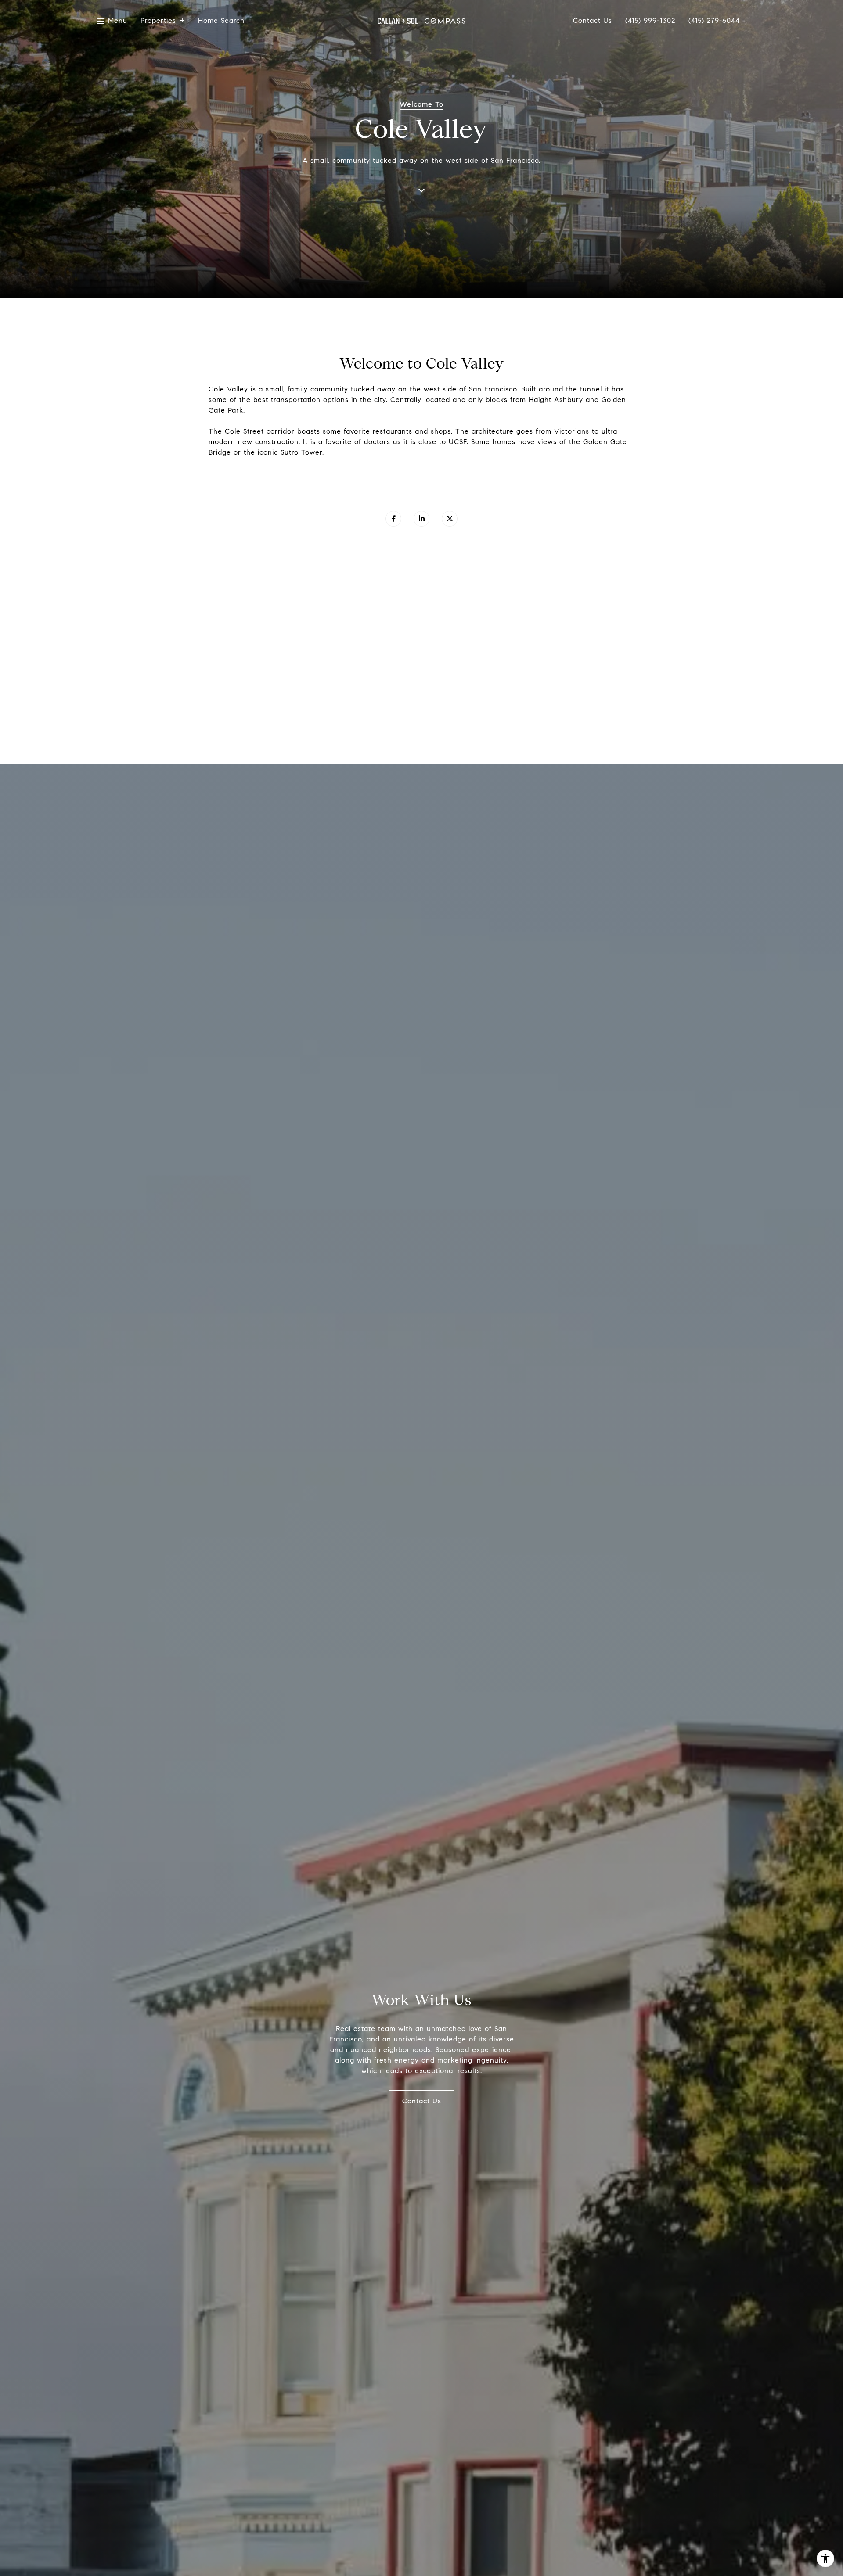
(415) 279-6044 (714, 21)
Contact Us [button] (422, 2101)
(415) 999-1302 (650, 21)
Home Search (221, 21)
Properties (158, 21)
